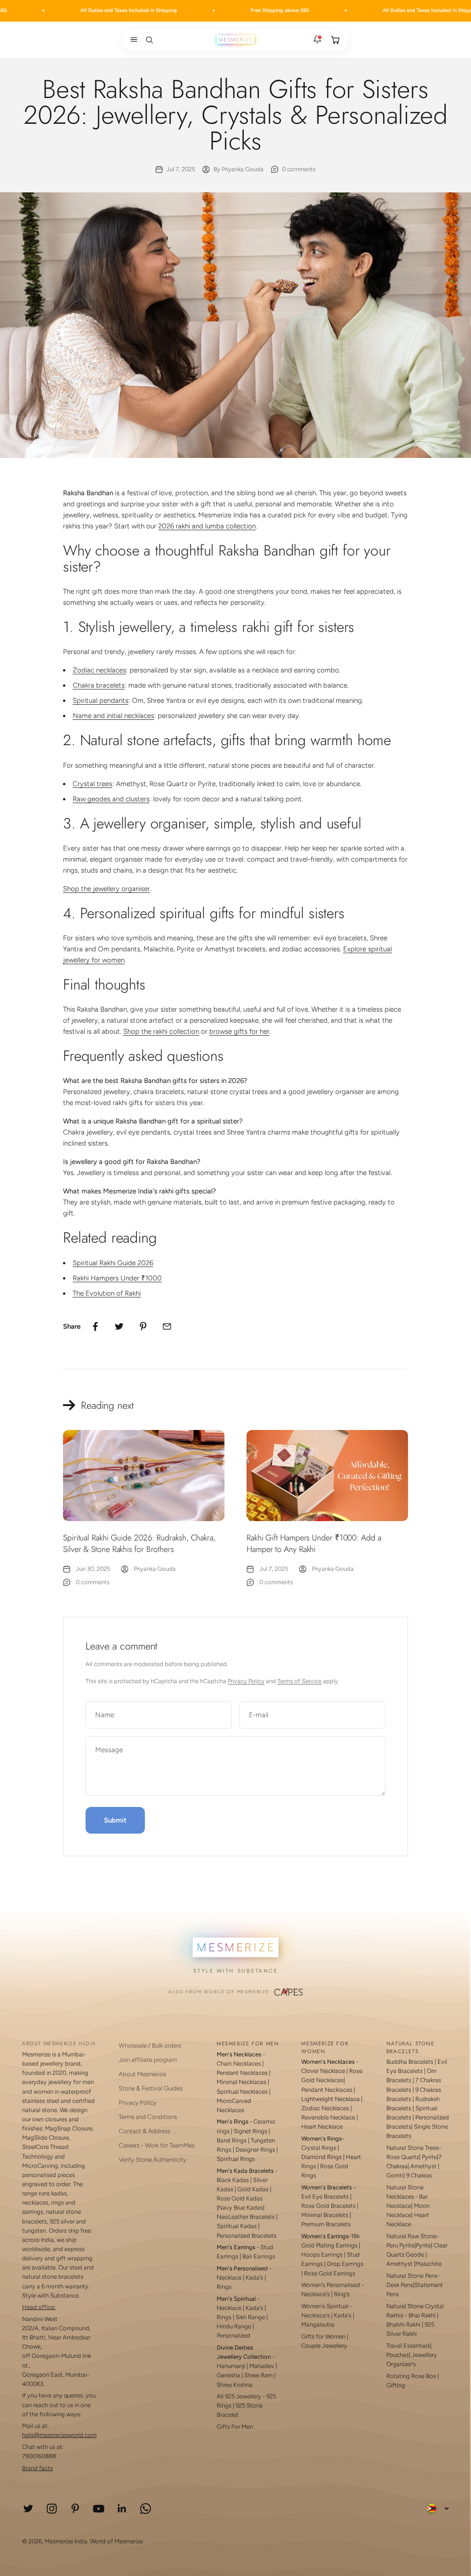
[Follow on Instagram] (52, 2509)
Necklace (229, 2278)
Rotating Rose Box (411, 2376)
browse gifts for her (239, 1031)
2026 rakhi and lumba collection (207, 526)
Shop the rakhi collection (161, 1031)
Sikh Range (250, 2317)
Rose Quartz (403, 2157)
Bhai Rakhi (422, 2315)
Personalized (233, 2336)
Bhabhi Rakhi (403, 2324)
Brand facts (37, 2468)
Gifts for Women (323, 2336)
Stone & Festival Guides (151, 2088)
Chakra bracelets (99, 685)
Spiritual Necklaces (243, 2092)
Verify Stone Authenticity (152, 2159)
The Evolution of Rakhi (107, 1293)
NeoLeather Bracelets (246, 2217)
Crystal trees (92, 784)
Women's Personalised (331, 2285)
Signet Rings (250, 2131)
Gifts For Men (235, 2427)
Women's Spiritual (325, 2306)
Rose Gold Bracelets (328, 2206)
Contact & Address (144, 2131)
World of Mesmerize (117, 2541)
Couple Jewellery (324, 2346)
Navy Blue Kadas (241, 2208)
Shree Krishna (235, 2385)
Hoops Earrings (322, 2255)
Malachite (428, 2264)
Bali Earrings (259, 2256)
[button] (132, 40)
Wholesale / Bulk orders (150, 2045)
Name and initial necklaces (113, 716)
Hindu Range (234, 2326)
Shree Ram (258, 2375)
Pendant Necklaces (242, 2073)
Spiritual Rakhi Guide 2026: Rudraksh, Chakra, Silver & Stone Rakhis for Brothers (139, 1543)
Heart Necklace (322, 2127)
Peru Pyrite (400, 2245)
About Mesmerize (142, 2074)
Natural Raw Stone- (413, 2236)
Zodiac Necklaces (325, 2108)
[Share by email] (167, 1326)
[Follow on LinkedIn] (122, 2509)
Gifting (396, 2385)
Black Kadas (233, 2180)
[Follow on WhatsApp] (146, 2509)
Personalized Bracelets (247, 2236)
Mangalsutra (318, 2324)
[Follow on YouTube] (99, 2509)
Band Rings (232, 2140)
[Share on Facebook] (95, 1326)
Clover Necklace (323, 2071)
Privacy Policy (246, 1681)
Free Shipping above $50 (234, 10)
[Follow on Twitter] (28, 2509)
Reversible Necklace (328, 2117)
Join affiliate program (148, 2060)
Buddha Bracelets (410, 2062)
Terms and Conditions (148, 2117)
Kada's (254, 2278)
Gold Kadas (254, 2189)
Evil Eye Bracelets (325, 2197)
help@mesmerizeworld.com (59, 2435)
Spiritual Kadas (237, 2226)
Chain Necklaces (239, 2064)
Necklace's (316, 2315)
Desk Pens (400, 2285)
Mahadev (262, 2366)
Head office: (39, 2307)
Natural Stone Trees (413, 2148)
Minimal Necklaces (241, 2082)
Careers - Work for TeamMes (157, 2145)
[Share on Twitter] (119, 1326)
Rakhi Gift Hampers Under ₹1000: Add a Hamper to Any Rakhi (314, 1543)
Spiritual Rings (236, 2159)
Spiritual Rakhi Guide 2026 (113, 1263)
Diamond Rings (322, 2157)
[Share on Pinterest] (143, 1326)
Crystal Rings (319, 2148)
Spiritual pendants (101, 700)
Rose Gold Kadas (240, 2198)
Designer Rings (255, 2150)
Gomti (395, 2175)
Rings (224, 2287)
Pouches (398, 2355)
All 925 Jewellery (239, 2396)
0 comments (299, 169)
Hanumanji (231, 2366)
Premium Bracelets (326, 2224)
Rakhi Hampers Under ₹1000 (117, 1278)
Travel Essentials (408, 2346)
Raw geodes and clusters (111, 799)
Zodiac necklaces (99, 670)
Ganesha (228, 2375)
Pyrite (429, 2157)
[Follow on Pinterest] (75, 2509)
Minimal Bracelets (325, 2215)
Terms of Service (299, 1681)
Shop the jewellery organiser (106, 889)
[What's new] (317, 40)
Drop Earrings (345, 2264)
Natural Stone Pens (412, 2276)
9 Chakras (419, 2175)
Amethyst (423, 2166)
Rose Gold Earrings (330, 2273)
